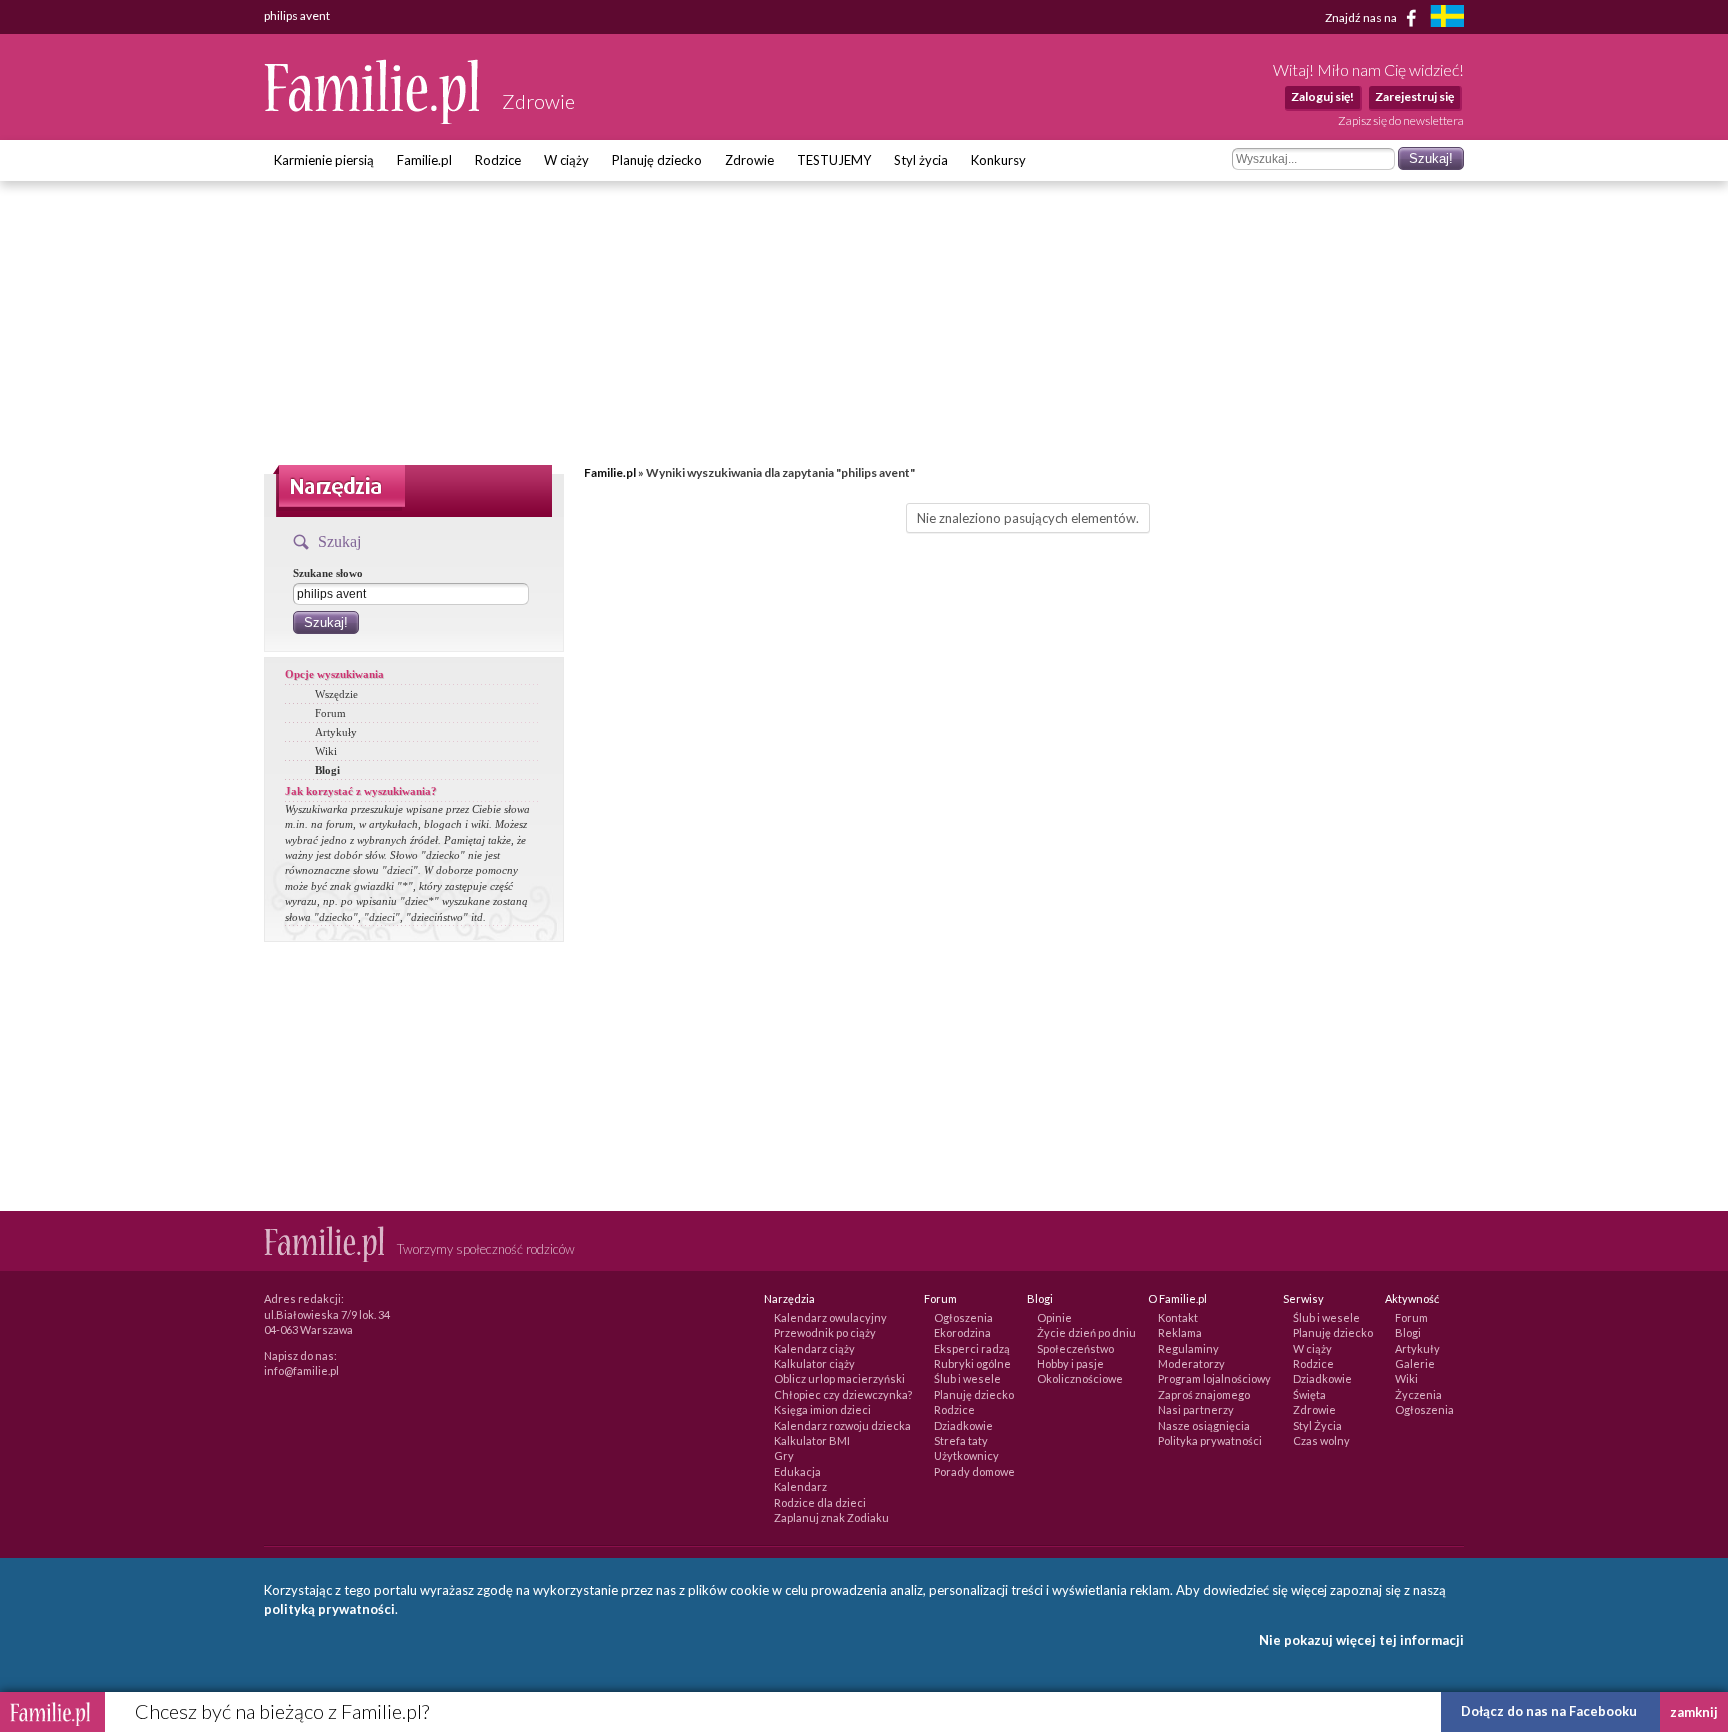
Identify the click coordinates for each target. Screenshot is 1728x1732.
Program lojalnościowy (1214, 1378)
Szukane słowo (328, 573)
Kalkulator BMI (812, 1440)
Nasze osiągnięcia (1204, 1425)
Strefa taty (961, 1440)
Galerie (1415, 1363)
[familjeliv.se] (1447, 18)
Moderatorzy (1191, 1363)
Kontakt (1178, 1317)
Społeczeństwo (1075, 1348)
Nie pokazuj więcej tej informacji (1361, 1640)
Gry (784, 1455)
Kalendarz (800, 1486)
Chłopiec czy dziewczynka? (843, 1394)
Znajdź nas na (1362, 16)
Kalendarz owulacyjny (830, 1317)
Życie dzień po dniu (1086, 1332)
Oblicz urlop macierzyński (839, 1378)
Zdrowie (749, 160)
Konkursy (998, 160)
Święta (1309, 1394)
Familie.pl (424, 160)
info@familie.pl (301, 1370)
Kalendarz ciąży (814, 1348)
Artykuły (336, 732)
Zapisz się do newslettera (1401, 120)
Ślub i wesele (967, 1378)
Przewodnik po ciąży (825, 1332)
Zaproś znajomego (1204, 1394)
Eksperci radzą (972, 1348)
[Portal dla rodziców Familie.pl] (373, 119)
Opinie (1054, 1317)
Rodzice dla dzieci (820, 1502)
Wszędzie (336, 694)
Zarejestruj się (1414, 96)
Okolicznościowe (1080, 1378)
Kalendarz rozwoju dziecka (842, 1425)
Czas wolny (1321, 1440)
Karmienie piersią (324, 160)
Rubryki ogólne (972, 1363)
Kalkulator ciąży (814, 1363)
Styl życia (921, 160)
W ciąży (566, 160)
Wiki (326, 751)
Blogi (327, 770)
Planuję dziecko (657, 160)
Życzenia (1418, 1394)
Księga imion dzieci (822, 1409)
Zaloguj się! (1322, 96)
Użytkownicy (966, 1455)
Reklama (1180, 1332)
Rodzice (498, 160)
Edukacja (797, 1471)
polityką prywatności (329, 1609)
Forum (330, 713)
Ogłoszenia (963, 1317)
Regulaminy (1188, 1348)
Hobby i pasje (1070, 1363)
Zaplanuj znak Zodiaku (831, 1517)
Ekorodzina (962, 1332)
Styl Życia (1317, 1425)
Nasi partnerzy (1196, 1409)
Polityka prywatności (1210, 1440)
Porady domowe (974, 1471)
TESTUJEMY (834, 160)
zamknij (1694, 1712)
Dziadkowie (963, 1425)
